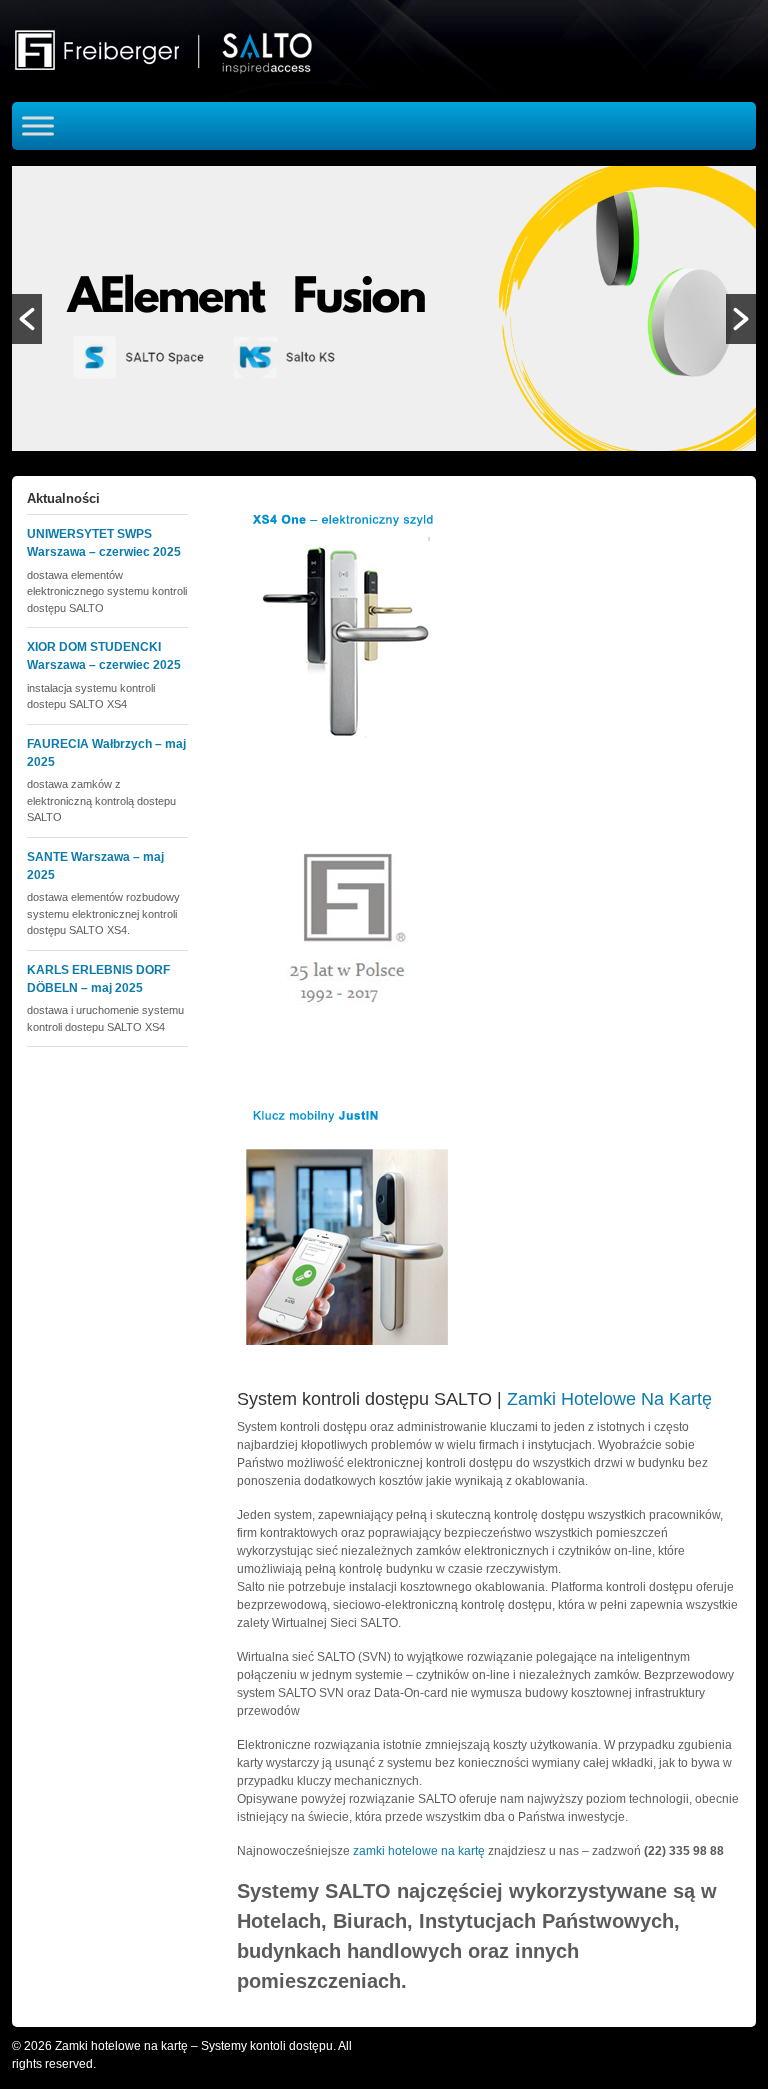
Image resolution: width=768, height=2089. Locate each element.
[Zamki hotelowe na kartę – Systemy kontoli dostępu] (177, 49)
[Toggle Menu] (38, 125)
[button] (27, 319)
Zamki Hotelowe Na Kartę (609, 1399)
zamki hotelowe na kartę (419, 1851)
